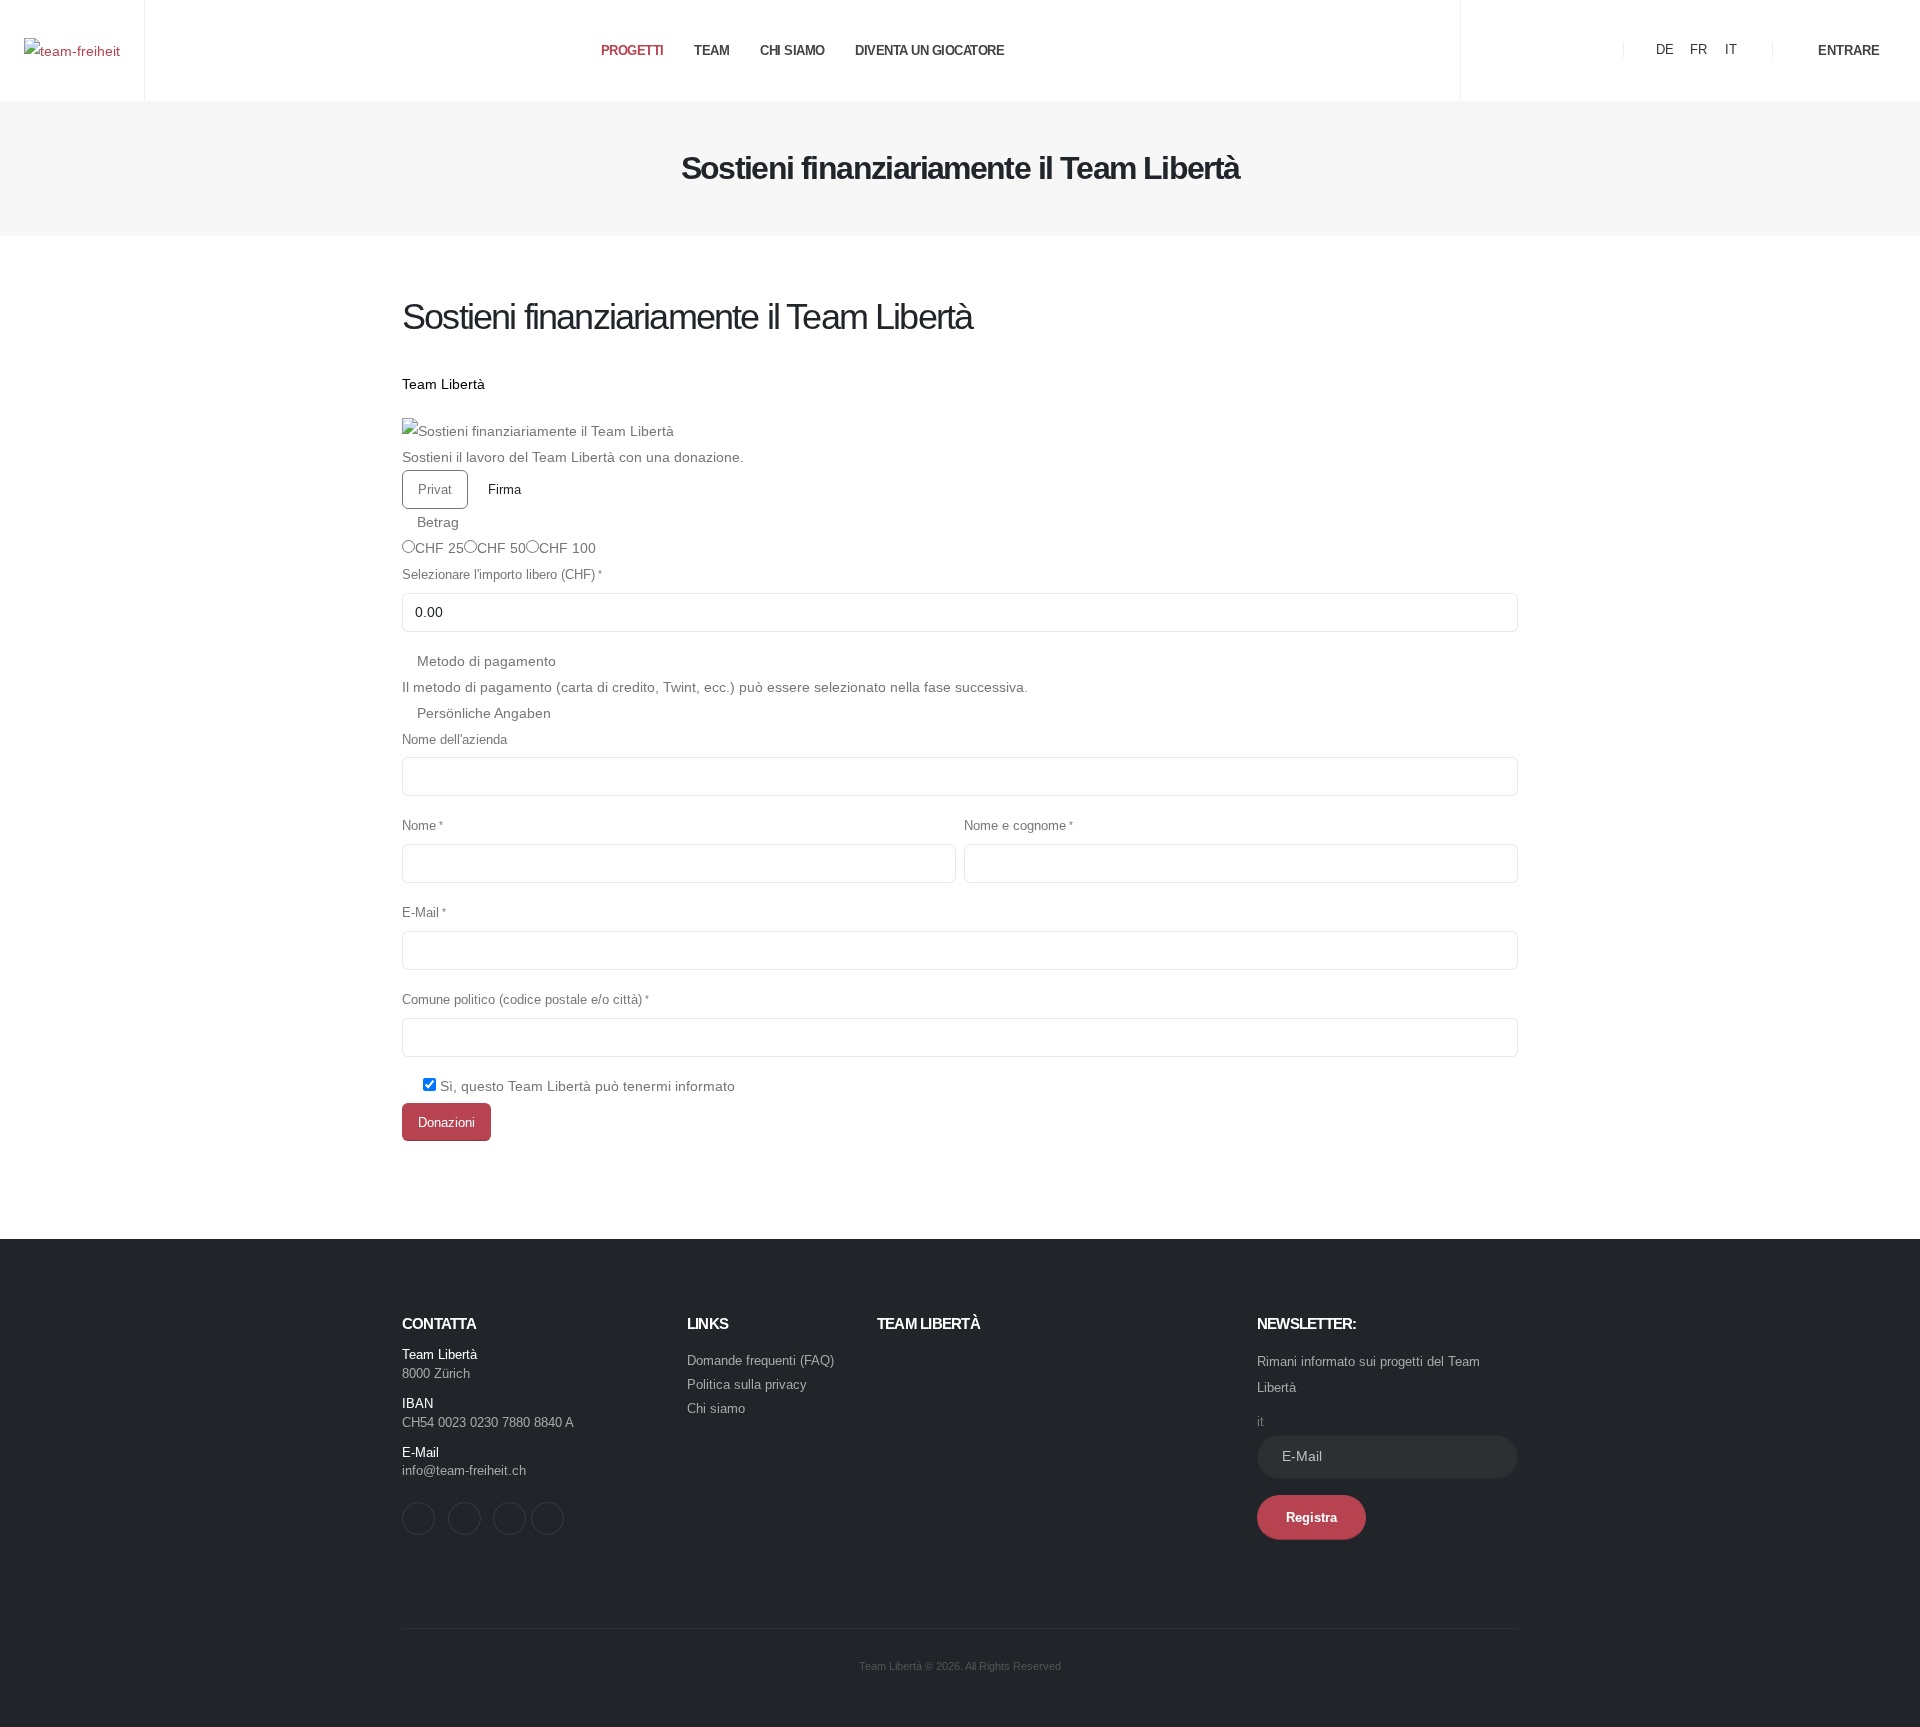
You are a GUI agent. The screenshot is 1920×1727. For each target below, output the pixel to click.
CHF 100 (567, 548)
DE (1665, 49)
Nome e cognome (1015, 826)
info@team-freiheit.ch (464, 1471)
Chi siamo (792, 50)
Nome (419, 826)
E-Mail (420, 913)
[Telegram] (1598, 50)
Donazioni (446, 1122)
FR (1698, 49)
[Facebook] (1499, 50)
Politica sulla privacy (747, 1385)
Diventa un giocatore (929, 50)
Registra (1311, 1517)
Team (711, 50)
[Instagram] (1565, 50)
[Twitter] (1532, 50)
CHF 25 (439, 548)
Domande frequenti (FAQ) (760, 1361)
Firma (504, 489)
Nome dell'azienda (454, 740)
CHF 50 (501, 548)
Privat (435, 489)
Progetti (632, 50)
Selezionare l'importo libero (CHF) (498, 575)
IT (1731, 49)
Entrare (1847, 50)
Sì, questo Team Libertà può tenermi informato (587, 1086)
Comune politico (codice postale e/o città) (522, 1000)
